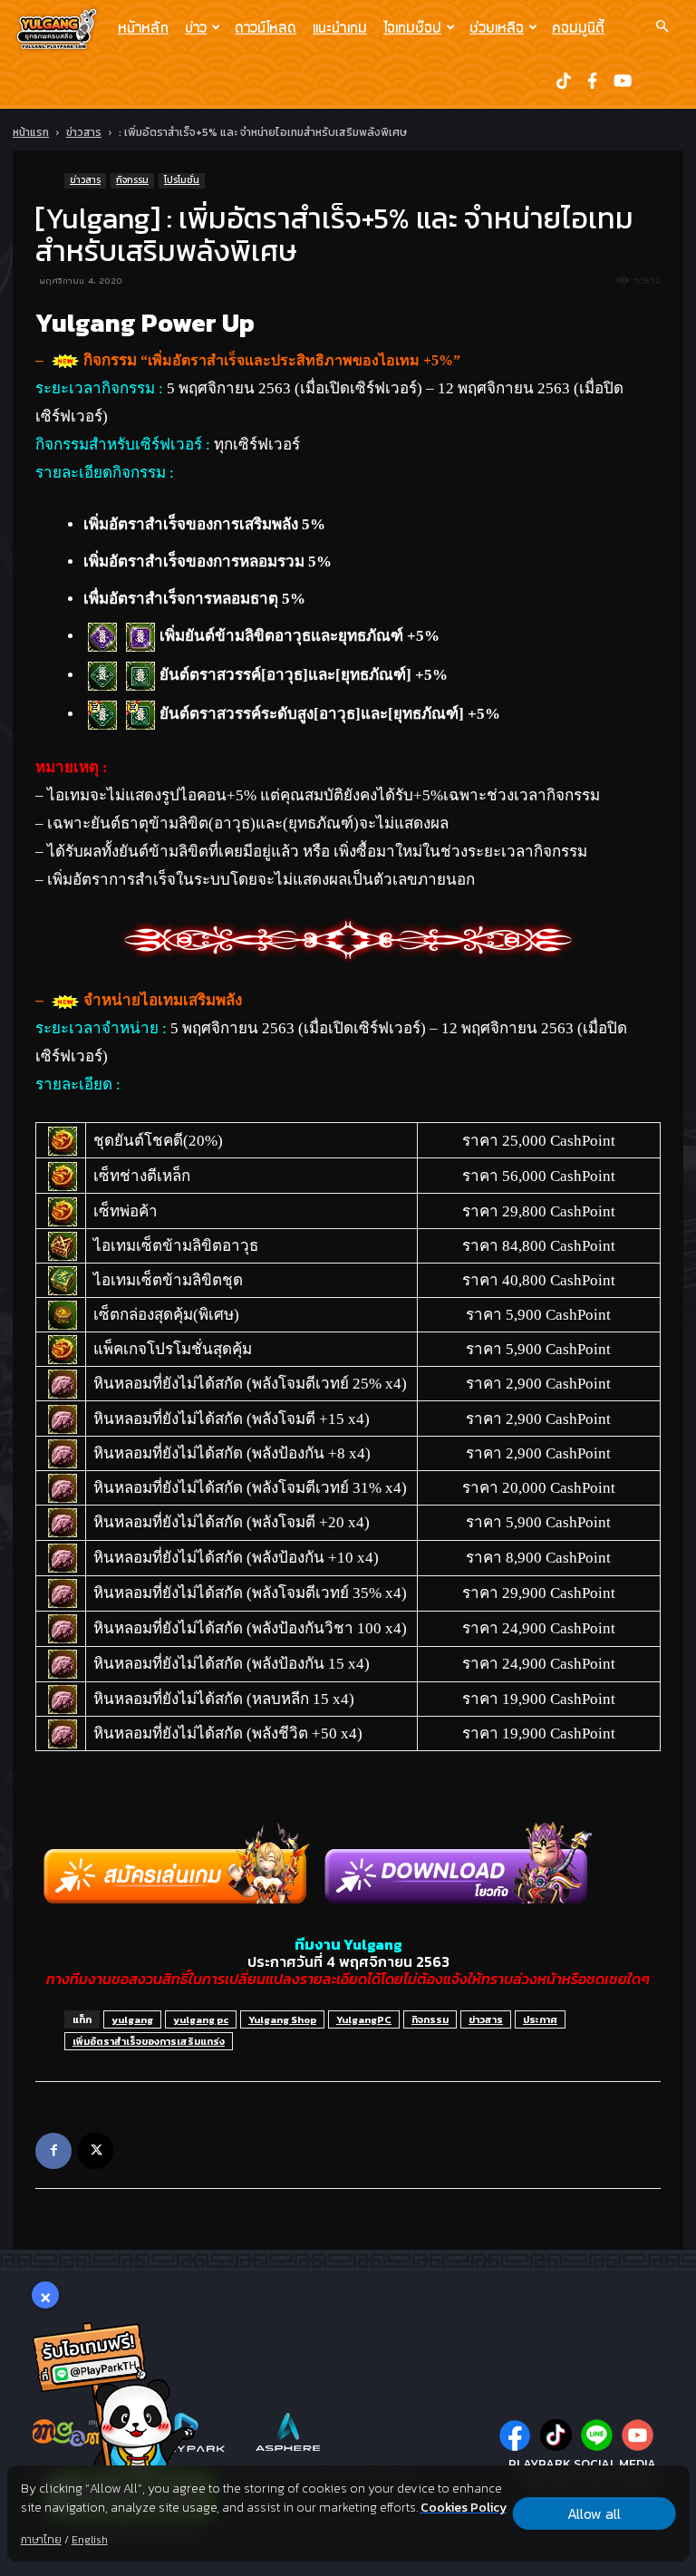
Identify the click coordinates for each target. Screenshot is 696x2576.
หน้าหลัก (143, 27)
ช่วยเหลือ (497, 27)
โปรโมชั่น (182, 180)
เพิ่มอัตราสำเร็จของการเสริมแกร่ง (149, 2041)
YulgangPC (364, 2019)
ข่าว (196, 27)
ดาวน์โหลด (266, 27)
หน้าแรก (31, 132)
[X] (95, 2151)
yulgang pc (201, 2019)
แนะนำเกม (340, 27)
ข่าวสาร (84, 132)
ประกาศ (540, 2019)
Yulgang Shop (282, 2019)
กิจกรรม (132, 180)
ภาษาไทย (41, 2540)
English (90, 2540)
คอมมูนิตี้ (578, 27)
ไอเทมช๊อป (412, 27)
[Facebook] (53, 2151)
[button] (662, 26)
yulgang (132, 2019)
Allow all (594, 2513)
